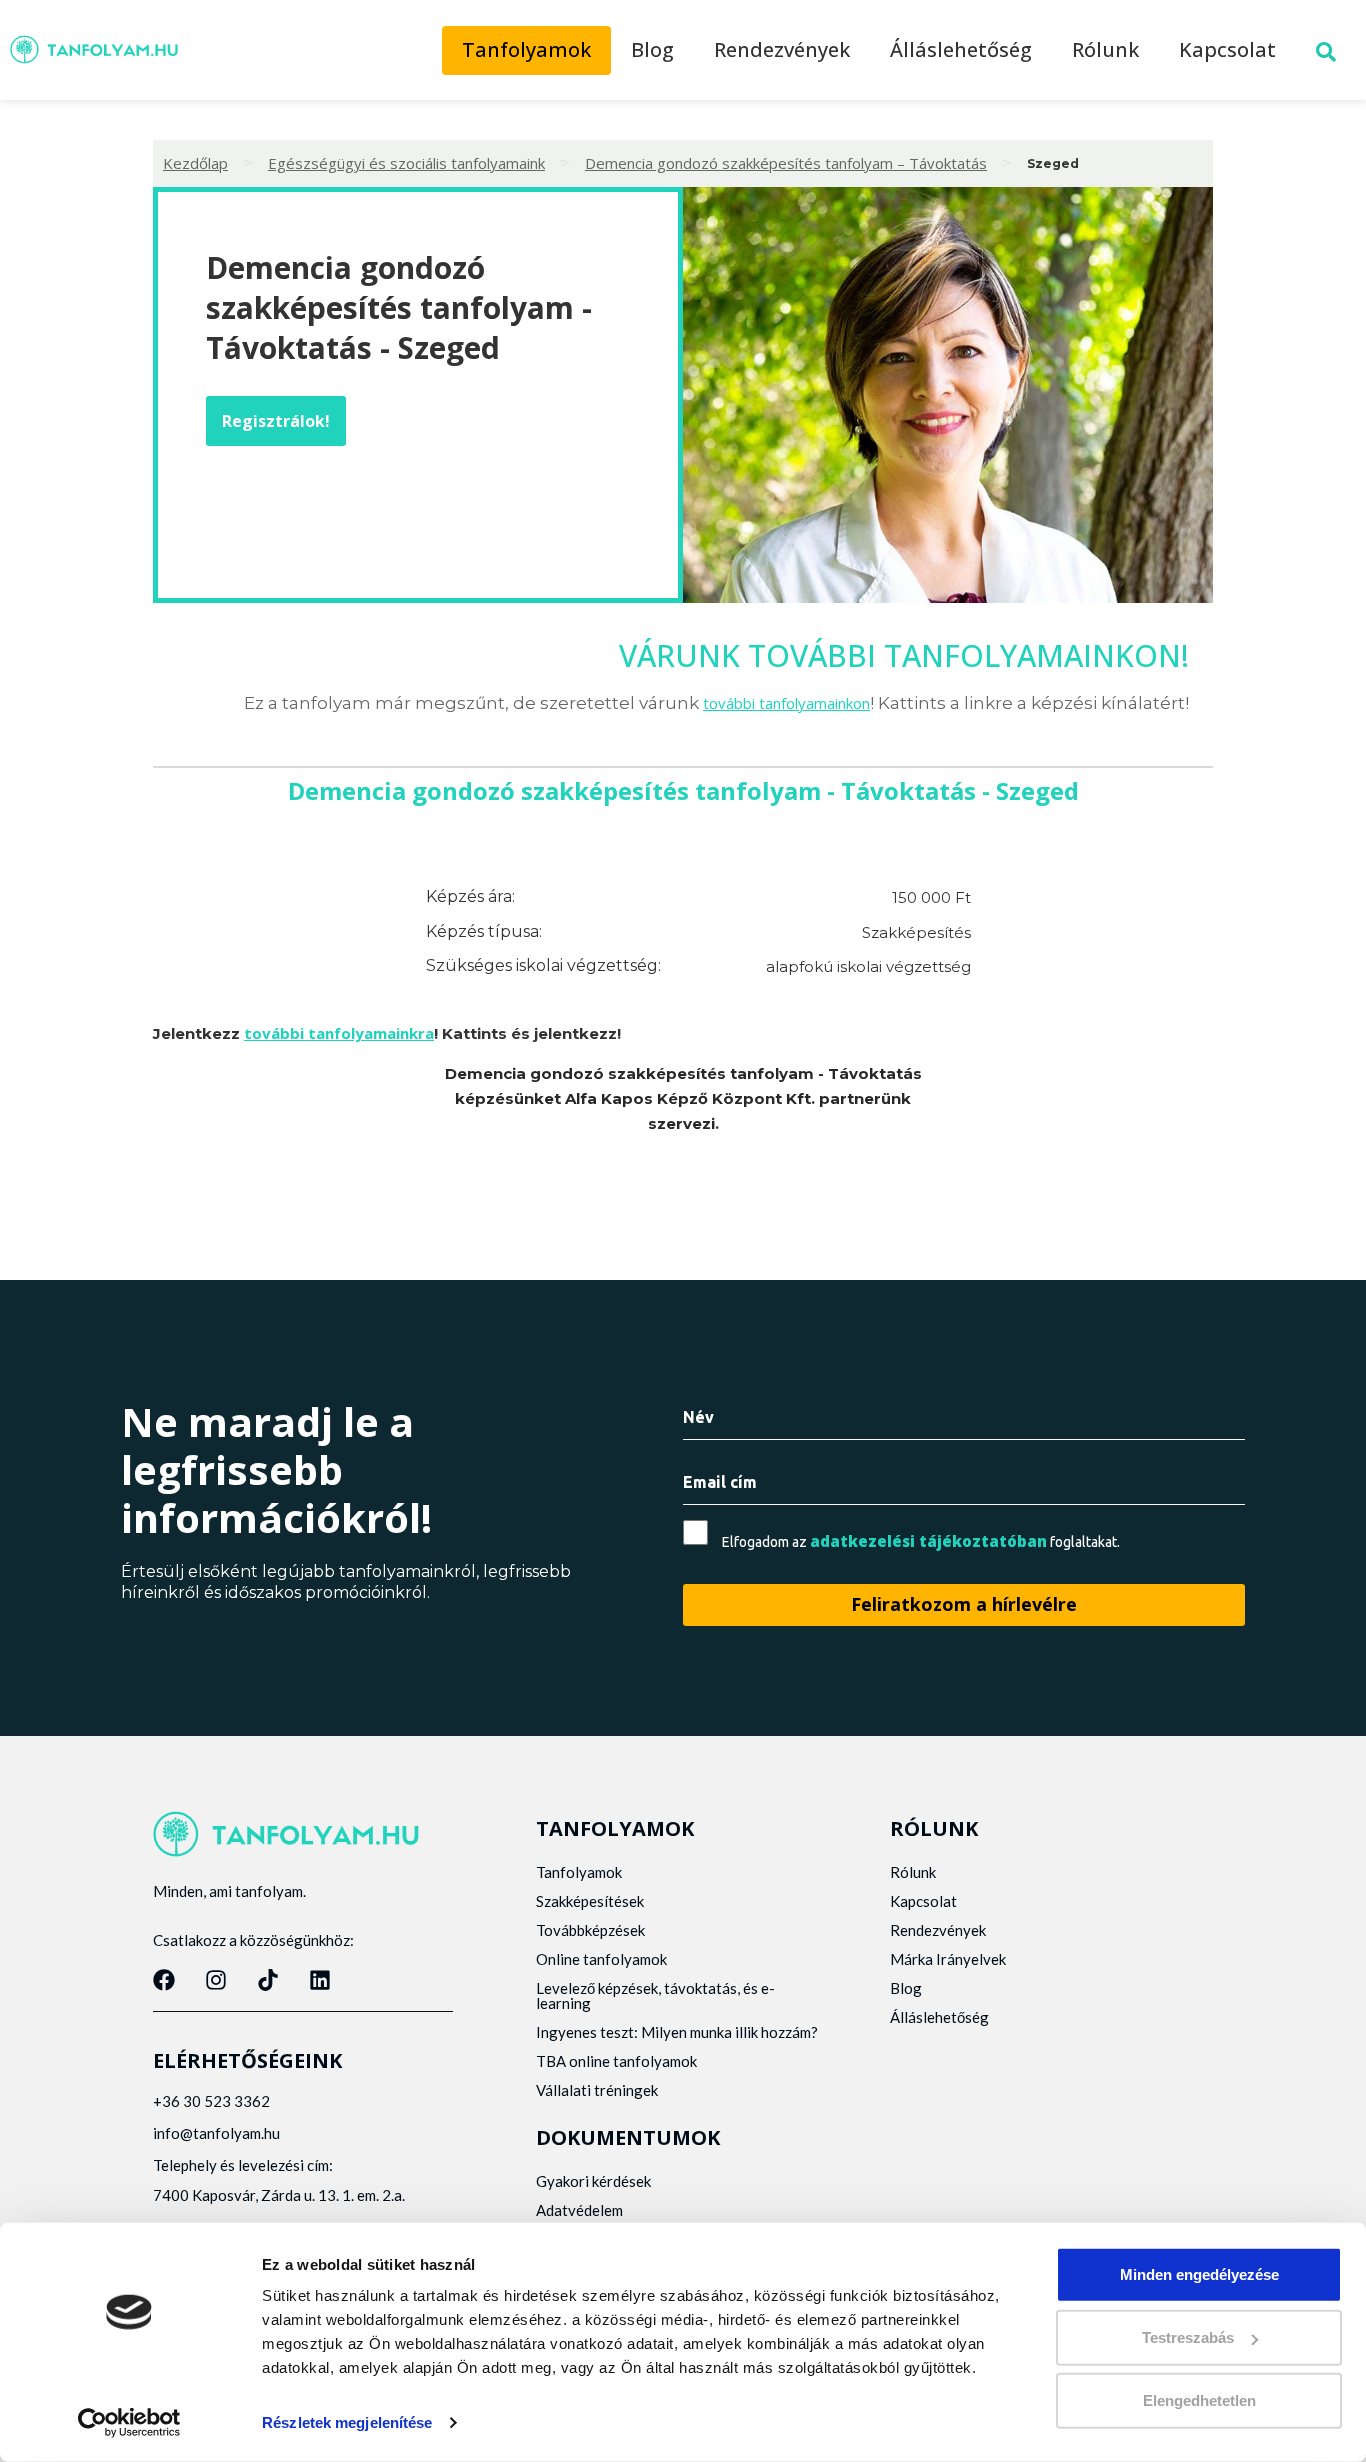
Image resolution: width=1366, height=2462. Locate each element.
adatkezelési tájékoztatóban (928, 1541)
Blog (652, 49)
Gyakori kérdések (593, 2181)
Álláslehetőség (961, 49)
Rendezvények (782, 49)
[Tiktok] (268, 1980)
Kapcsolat (1227, 49)
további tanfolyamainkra (339, 1033)
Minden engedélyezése (1199, 2274)
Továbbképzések (590, 1930)
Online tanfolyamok (601, 1959)
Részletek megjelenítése (347, 2422)
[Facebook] (164, 1980)
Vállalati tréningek (597, 2090)
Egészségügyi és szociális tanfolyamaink (406, 163)
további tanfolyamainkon (786, 703)
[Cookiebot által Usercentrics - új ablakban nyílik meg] (129, 2423)
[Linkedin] (320, 1980)
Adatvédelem (579, 2210)
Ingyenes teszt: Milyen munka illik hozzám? (677, 2032)
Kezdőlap (195, 163)
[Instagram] (216, 1980)
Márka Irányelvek (948, 1959)
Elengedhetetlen (1199, 2400)
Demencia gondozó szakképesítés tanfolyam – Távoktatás (786, 163)
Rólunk (1105, 49)
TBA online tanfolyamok (616, 2061)
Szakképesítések (590, 1901)
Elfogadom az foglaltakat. (921, 1541)
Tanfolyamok (526, 49)
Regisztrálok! (276, 421)
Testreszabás (1188, 2337)
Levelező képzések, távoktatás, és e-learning (655, 1995)
